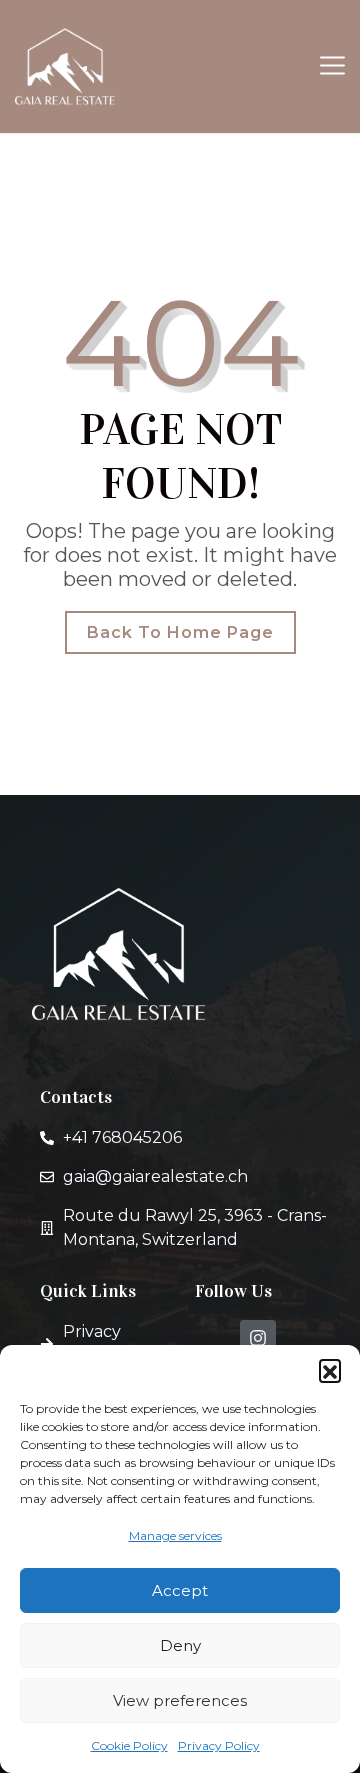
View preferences (180, 1700)
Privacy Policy (219, 1745)
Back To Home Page (180, 632)
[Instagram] (258, 1338)
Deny (180, 1645)
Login (283, 64)
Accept (180, 1590)
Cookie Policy (129, 1745)
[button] (330, 1370)
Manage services (175, 1535)
